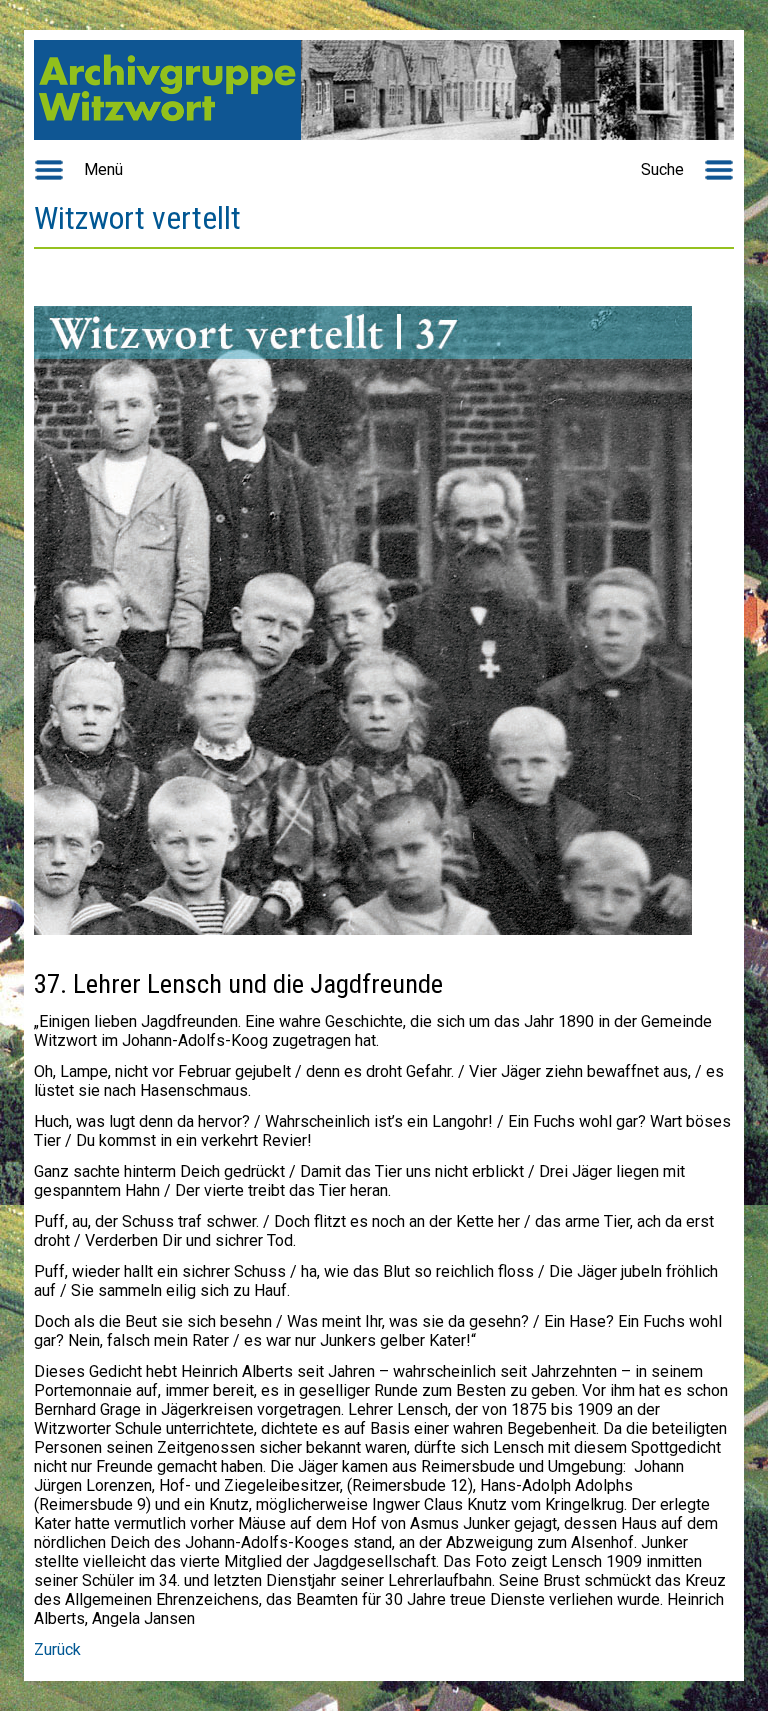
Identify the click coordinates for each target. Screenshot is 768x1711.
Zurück (57, 1649)
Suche (662, 169)
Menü (103, 169)
